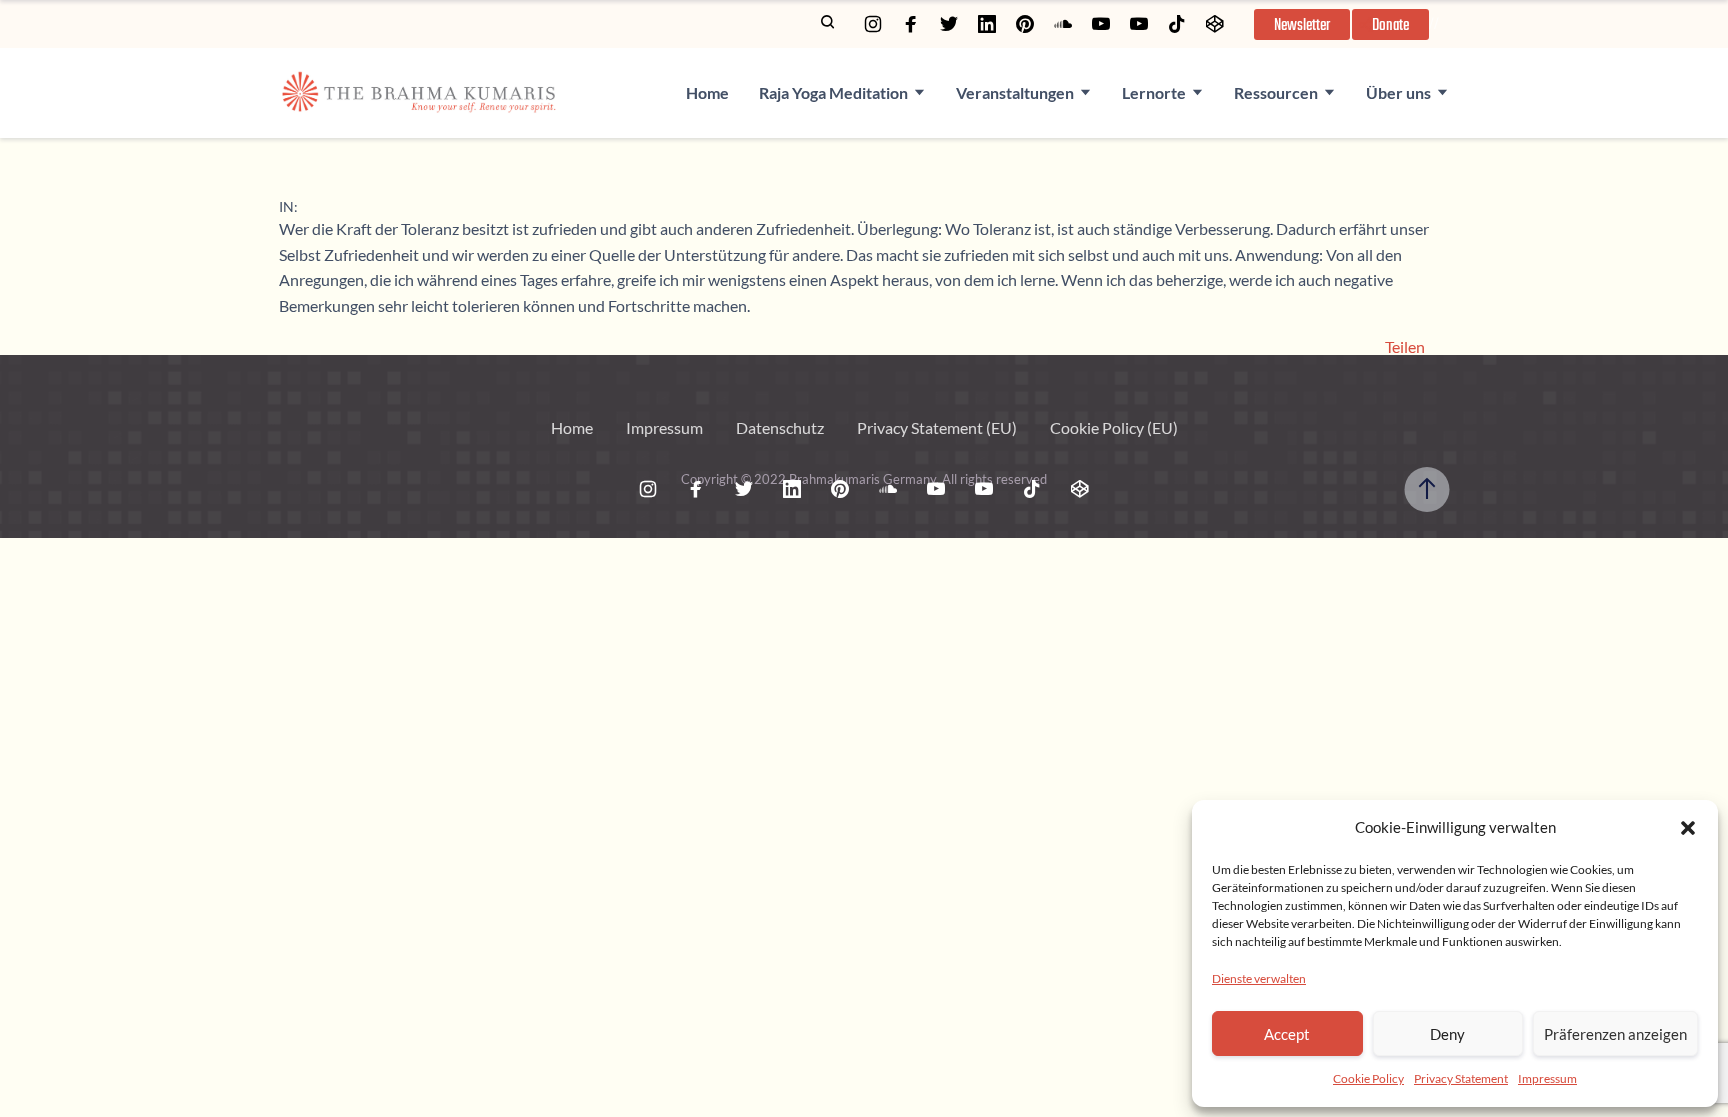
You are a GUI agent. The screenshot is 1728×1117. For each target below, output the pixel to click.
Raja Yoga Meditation (833, 92)
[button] (1688, 828)
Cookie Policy (1368, 1078)
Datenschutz (780, 427)
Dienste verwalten (1259, 978)
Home (707, 92)
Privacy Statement (1461, 1078)
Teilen (1405, 347)
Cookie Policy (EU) (1114, 427)
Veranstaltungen (1015, 92)
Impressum (1547, 1078)
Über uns (1398, 92)
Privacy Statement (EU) (937, 427)
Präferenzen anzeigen (1615, 1034)
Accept (1287, 1034)
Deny (1447, 1034)
